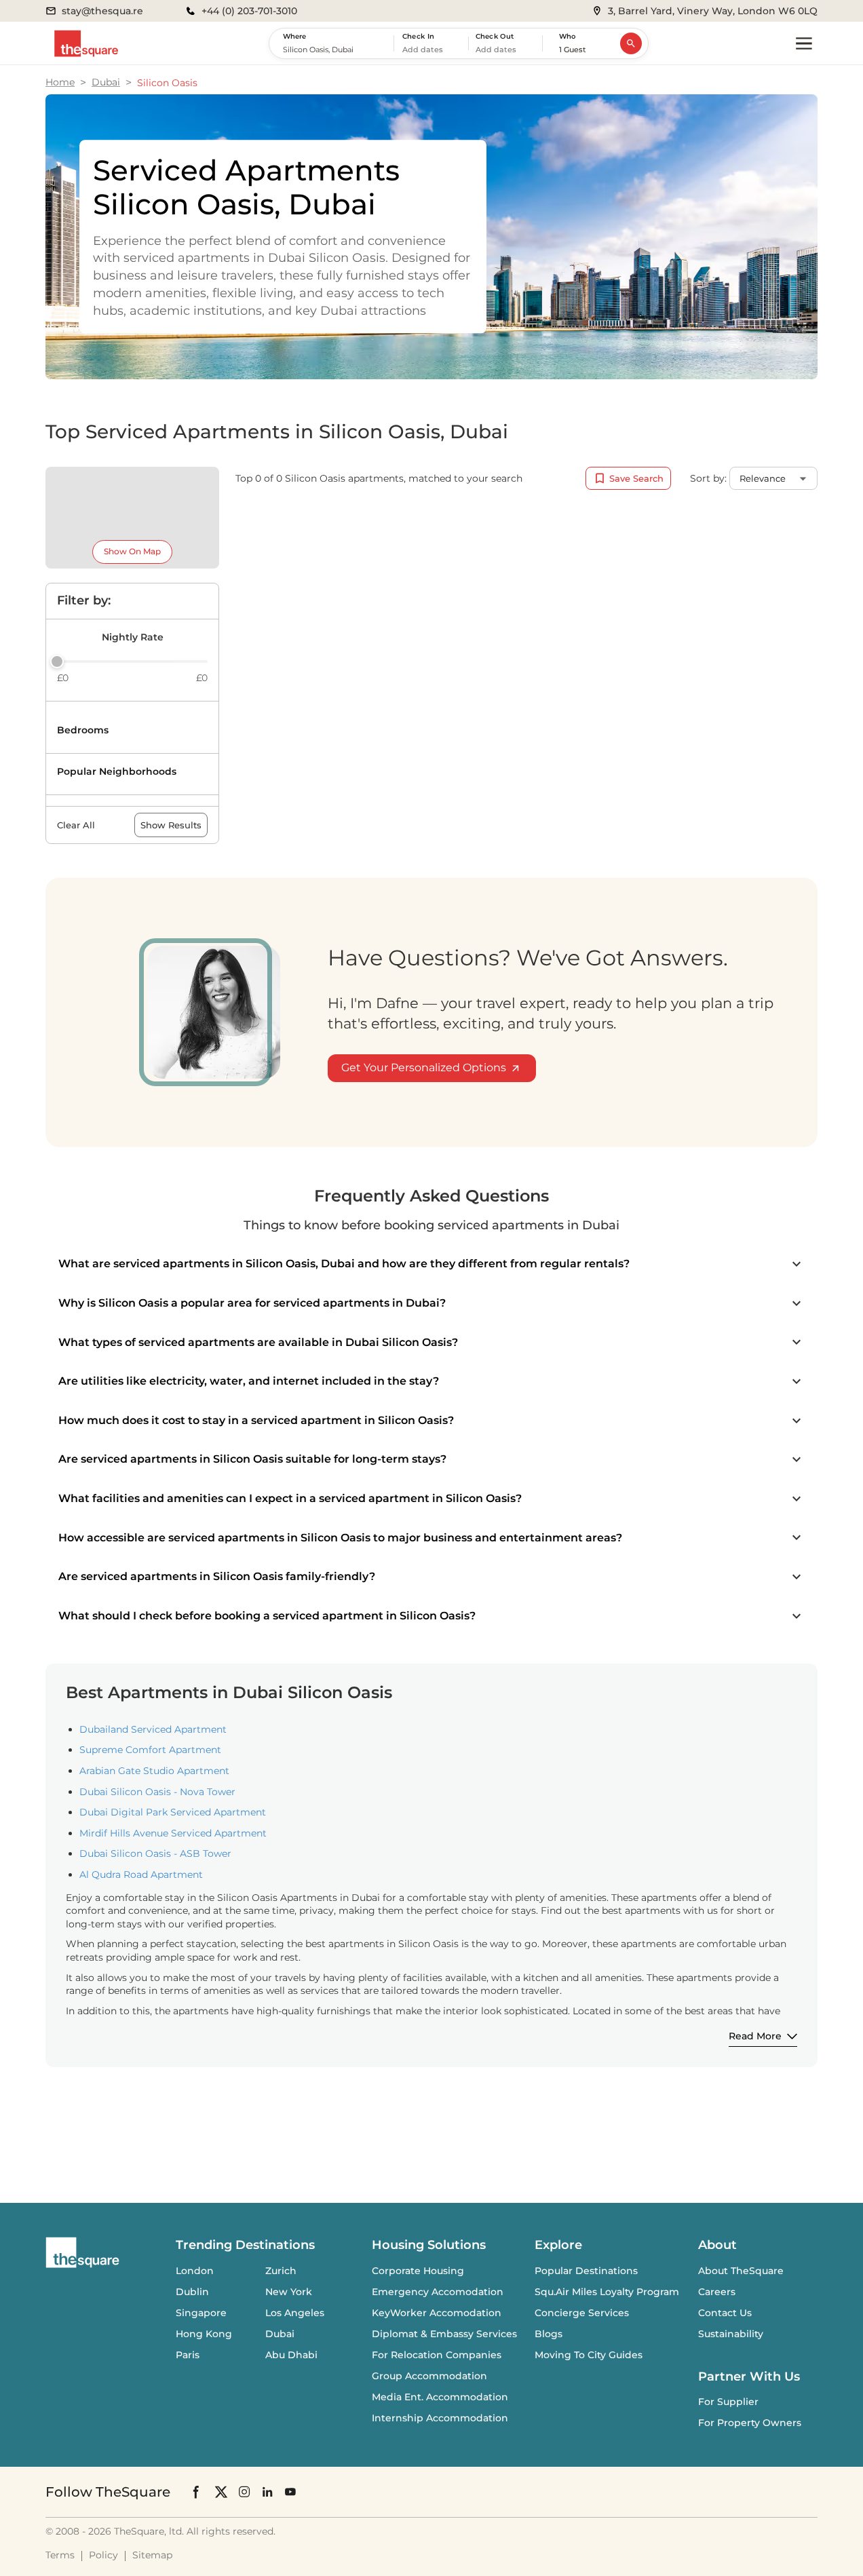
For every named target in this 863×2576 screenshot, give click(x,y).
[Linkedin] (267, 2492)
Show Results (171, 825)
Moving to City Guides (589, 2355)
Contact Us (725, 2313)
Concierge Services (582, 2313)
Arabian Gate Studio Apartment (154, 1771)
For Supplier (728, 2402)
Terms (60, 2555)
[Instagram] (244, 2492)
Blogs (549, 2334)
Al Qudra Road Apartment (141, 1875)
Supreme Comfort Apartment (150, 1750)
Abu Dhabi (291, 2355)
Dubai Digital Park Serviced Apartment (173, 1812)
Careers (717, 2292)
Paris (188, 2355)
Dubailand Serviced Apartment (153, 1729)
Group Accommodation (429, 2376)
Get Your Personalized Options (424, 1068)
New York (289, 2292)
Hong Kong (204, 2334)
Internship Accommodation (440, 2418)
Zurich (281, 2271)
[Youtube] (290, 2492)
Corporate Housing (418, 2271)
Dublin (192, 2292)
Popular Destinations (586, 2271)
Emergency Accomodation (438, 2292)
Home (60, 82)
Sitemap (152, 2555)
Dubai (106, 82)
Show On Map (132, 551)
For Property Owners (750, 2423)
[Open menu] (804, 43)
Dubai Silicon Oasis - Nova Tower (157, 1792)
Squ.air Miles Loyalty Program (607, 2292)
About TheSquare (741, 2271)
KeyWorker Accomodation (437, 2313)
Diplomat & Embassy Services (444, 2334)
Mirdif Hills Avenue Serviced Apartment (173, 1833)
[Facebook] (197, 2492)
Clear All (76, 825)
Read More (755, 2036)
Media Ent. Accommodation (440, 2397)
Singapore (201, 2313)
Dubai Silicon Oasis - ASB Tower (155, 1853)
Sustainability (731, 2334)
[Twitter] (221, 2492)
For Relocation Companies (437, 2355)
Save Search (636, 478)
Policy (103, 2555)
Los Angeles (295, 2313)
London (195, 2271)
